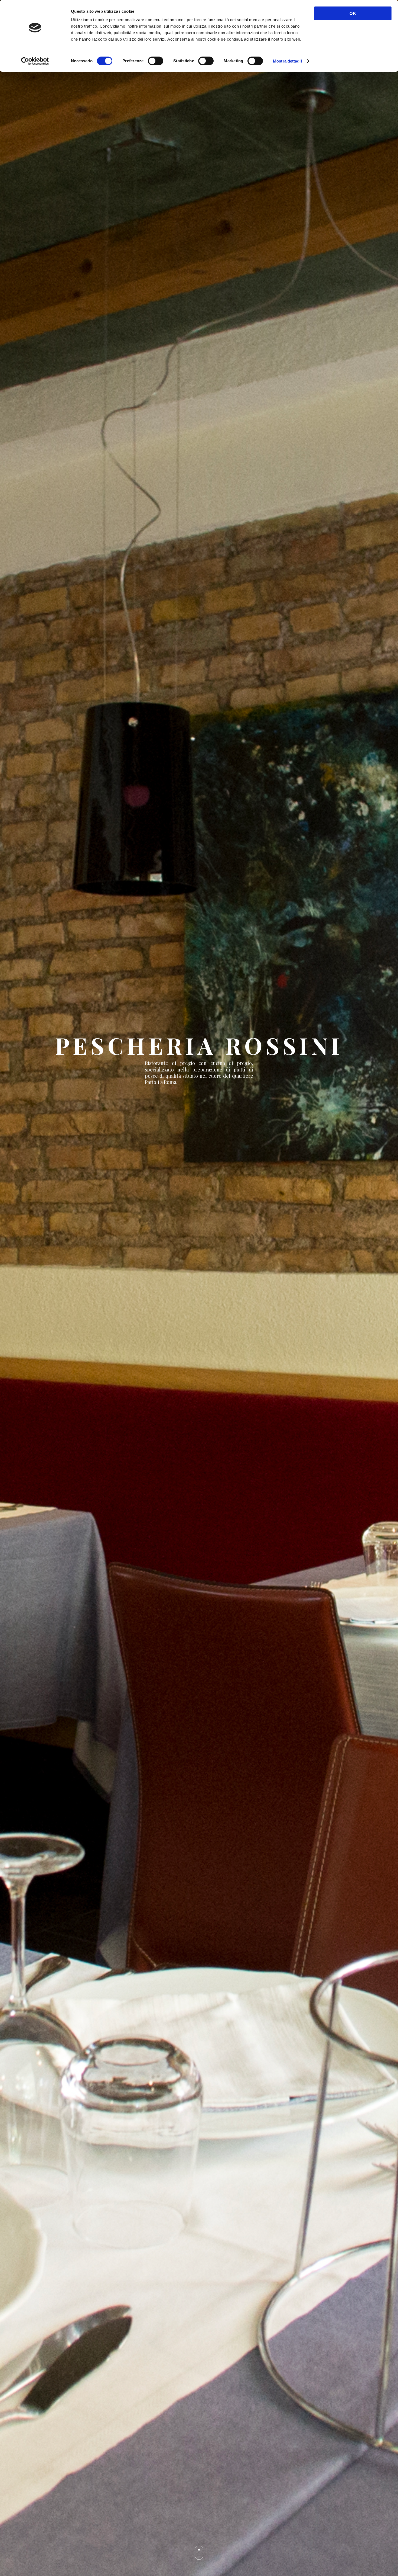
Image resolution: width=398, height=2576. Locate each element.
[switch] (156, 61)
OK (353, 13)
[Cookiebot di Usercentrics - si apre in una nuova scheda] (35, 61)
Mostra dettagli (287, 61)
